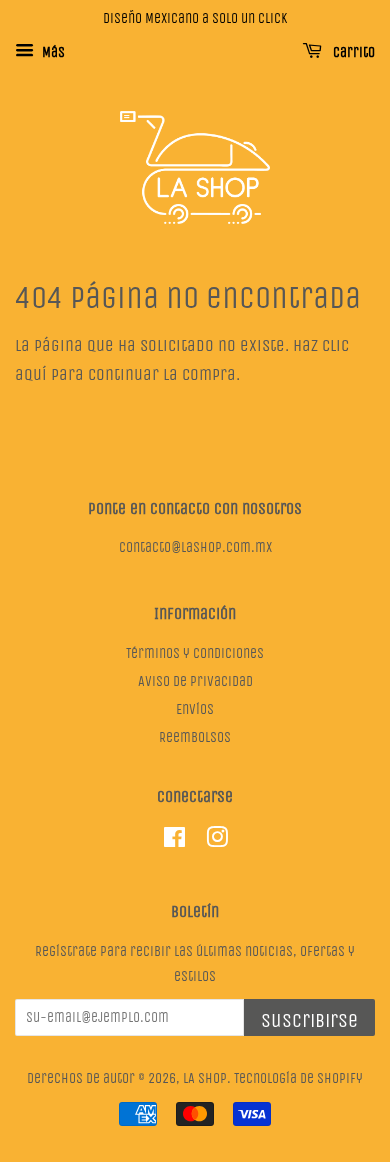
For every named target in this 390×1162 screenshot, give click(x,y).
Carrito (352, 52)
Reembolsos (195, 737)
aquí (31, 374)
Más (52, 52)
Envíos (195, 709)
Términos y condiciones (195, 653)
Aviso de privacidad (195, 681)
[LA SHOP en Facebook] (174, 841)
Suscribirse (309, 1020)
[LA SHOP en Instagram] (217, 841)
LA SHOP (205, 1078)
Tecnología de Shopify (298, 1078)
